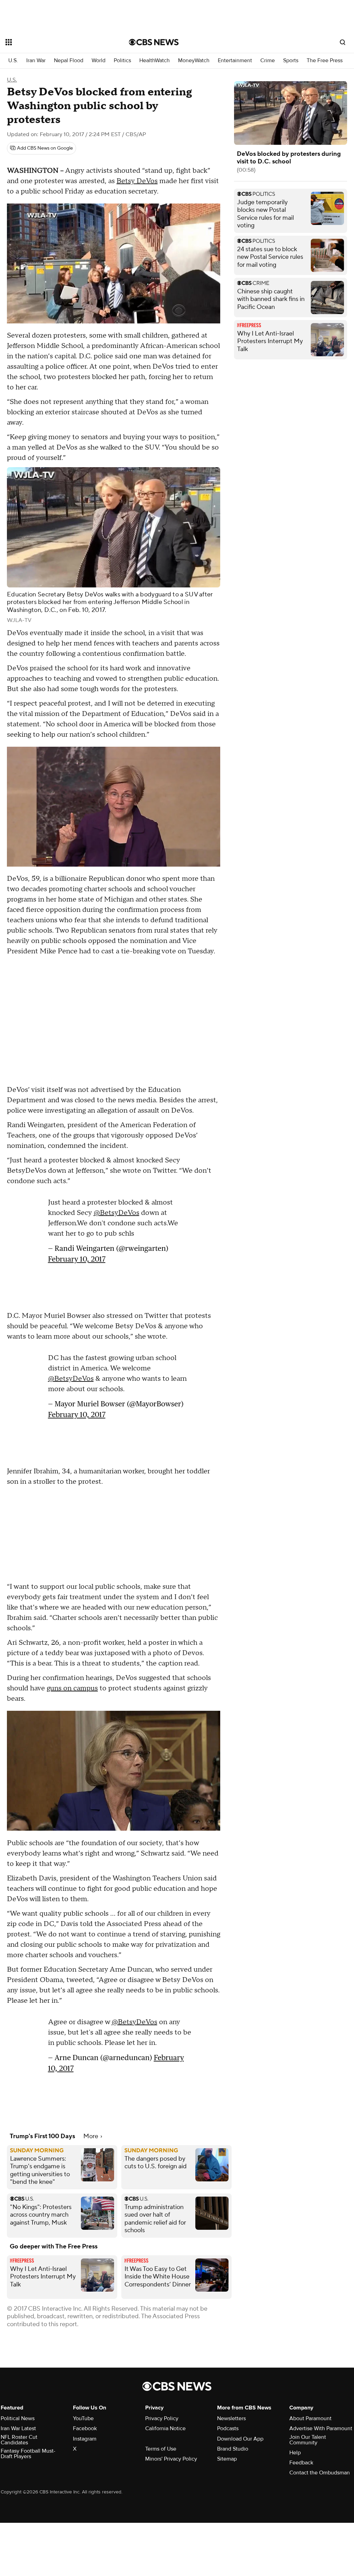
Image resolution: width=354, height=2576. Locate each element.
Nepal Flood (69, 61)
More (91, 2136)
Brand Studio (233, 2449)
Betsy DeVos (137, 181)
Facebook (85, 2428)
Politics (122, 61)
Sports (291, 61)
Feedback (301, 2463)
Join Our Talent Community (308, 2440)
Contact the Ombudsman (320, 2473)
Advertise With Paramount (321, 2428)
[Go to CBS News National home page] (154, 42)
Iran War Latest (18, 2428)
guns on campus (72, 1688)
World (99, 61)
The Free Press (325, 61)
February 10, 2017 (77, 1259)
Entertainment (235, 61)
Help (295, 2453)
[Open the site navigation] (55, 42)
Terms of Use (161, 2449)
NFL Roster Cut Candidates (19, 2440)
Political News (18, 2418)
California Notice (165, 2428)
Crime (268, 61)
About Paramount (310, 2418)
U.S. (13, 61)
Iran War (36, 61)
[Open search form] (343, 42)
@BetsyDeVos (117, 1213)
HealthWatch (155, 61)
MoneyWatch (194, 61)
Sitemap (227, 2459)
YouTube (83, 2418)
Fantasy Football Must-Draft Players (28, 2454)
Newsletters (231, 2418)
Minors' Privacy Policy (171, 2459)
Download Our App (240, 2439)
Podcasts (228, 2428)
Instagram (85, 2439)
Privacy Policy (162, 2418)
